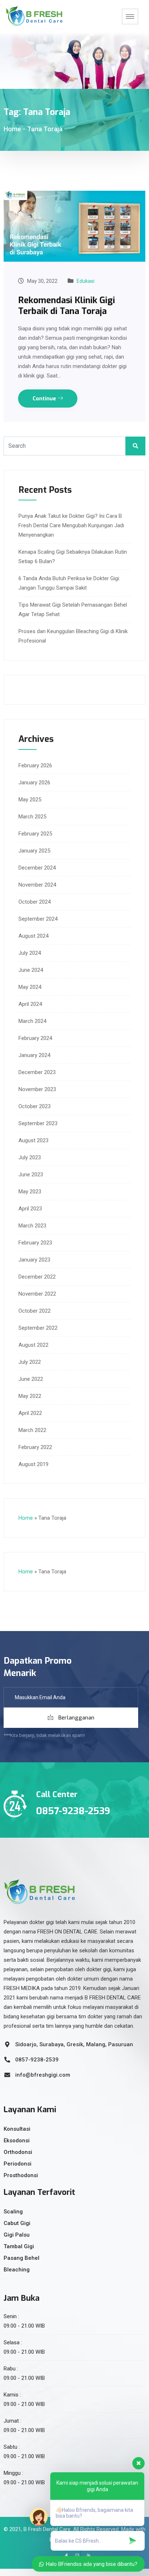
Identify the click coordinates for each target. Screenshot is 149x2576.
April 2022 (30, 1413)
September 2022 (38, 1328)
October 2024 (35, 902)
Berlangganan (76, 1718)
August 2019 (33, 1464)
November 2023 (37, 1089)
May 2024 (30, 987)
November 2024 (37, 885)
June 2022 (31, 1379)
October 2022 (35, 1311)
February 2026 (35, 765)
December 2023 (37, 1072)
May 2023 (30, 1192)
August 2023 (33, 1140)
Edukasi (86, 281)
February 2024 (35, 1038)
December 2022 (37, 1277)
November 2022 (37, 1294)
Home (12, 129)
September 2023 (38, 1123)
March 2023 (32, 1226)
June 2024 (31, 970)
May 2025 (30, 800)
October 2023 (35, 1106)
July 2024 (30, 953)
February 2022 (35, 1447)
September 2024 (38, 919)
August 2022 (33, 1345)
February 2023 (35, 1243)
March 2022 (32, 1430)
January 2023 (34, 1260)
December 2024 (37, 868)
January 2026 (34, 783)
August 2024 (33, 936)
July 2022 (30, 1362)
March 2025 (32, 817)
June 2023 (31, 1175)
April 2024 (30, 1004)
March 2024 (32, 1021)
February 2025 (35, 834)
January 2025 (34, 851)
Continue (45, 399)
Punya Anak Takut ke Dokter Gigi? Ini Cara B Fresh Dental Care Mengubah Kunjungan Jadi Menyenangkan (71, 525)
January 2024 (34, 1055)
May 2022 (30, 1396)
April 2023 (30, 1209)
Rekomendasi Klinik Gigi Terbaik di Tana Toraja (67, 306)
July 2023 (30, 1157)
